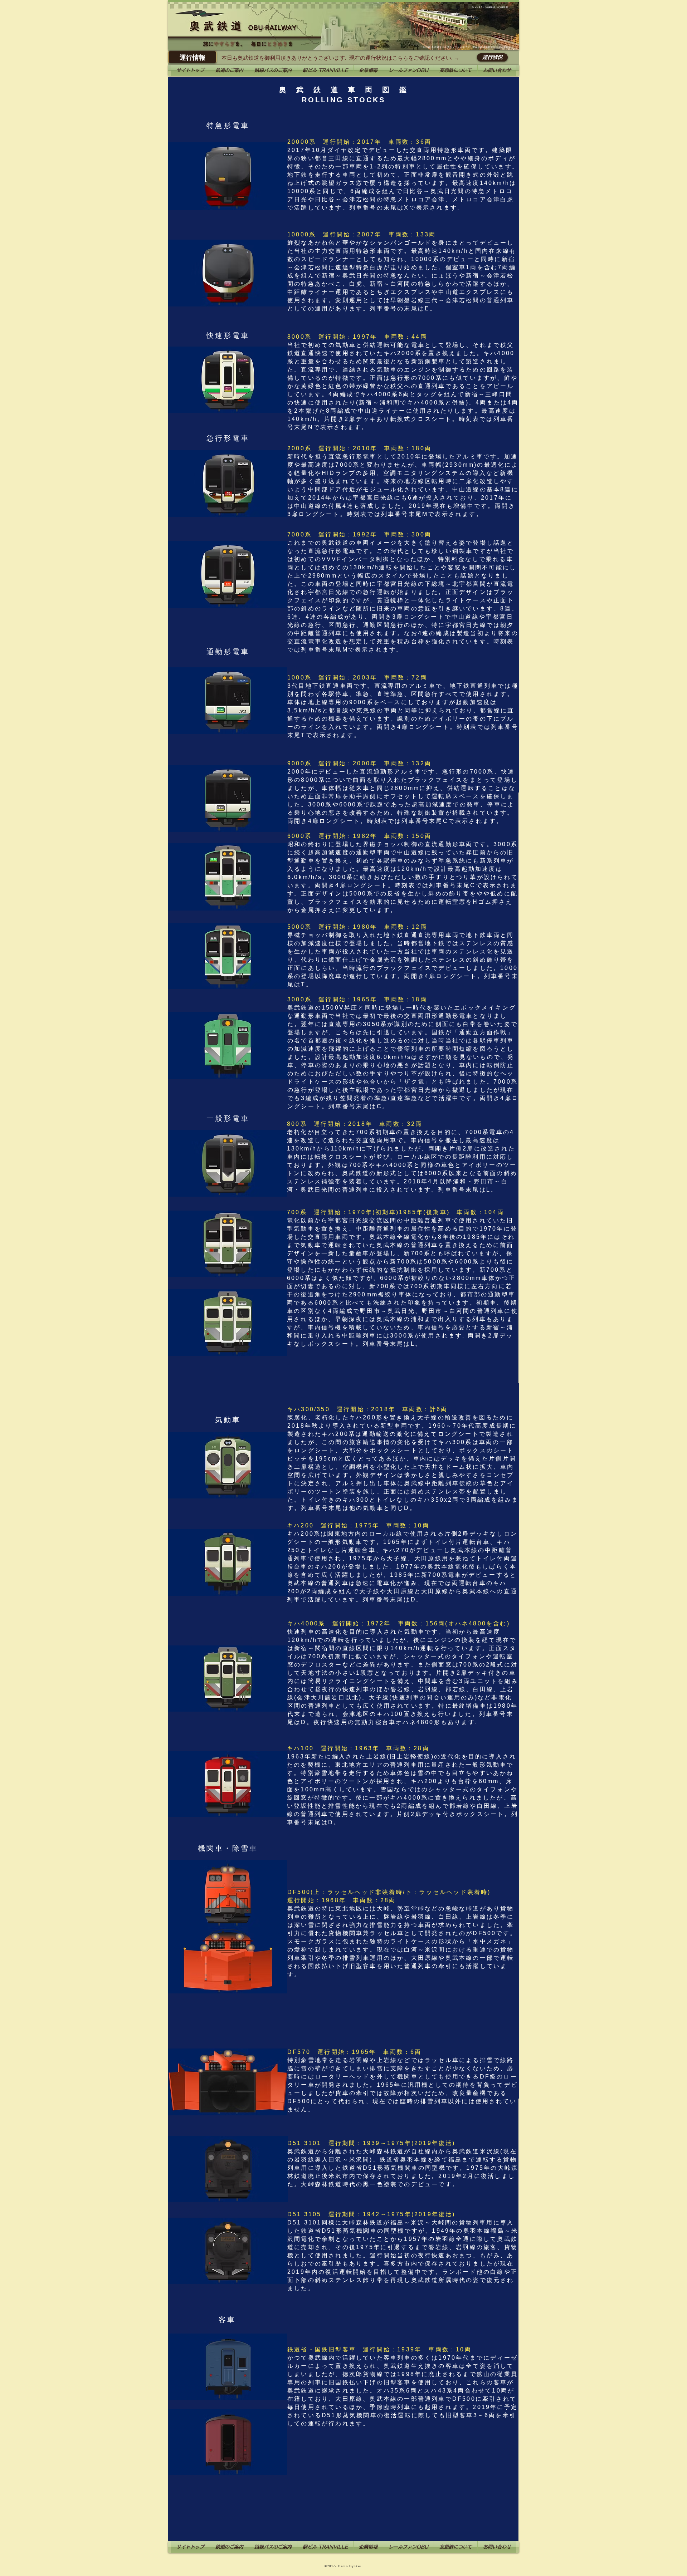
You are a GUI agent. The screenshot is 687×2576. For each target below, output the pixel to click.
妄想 (425, 47)
